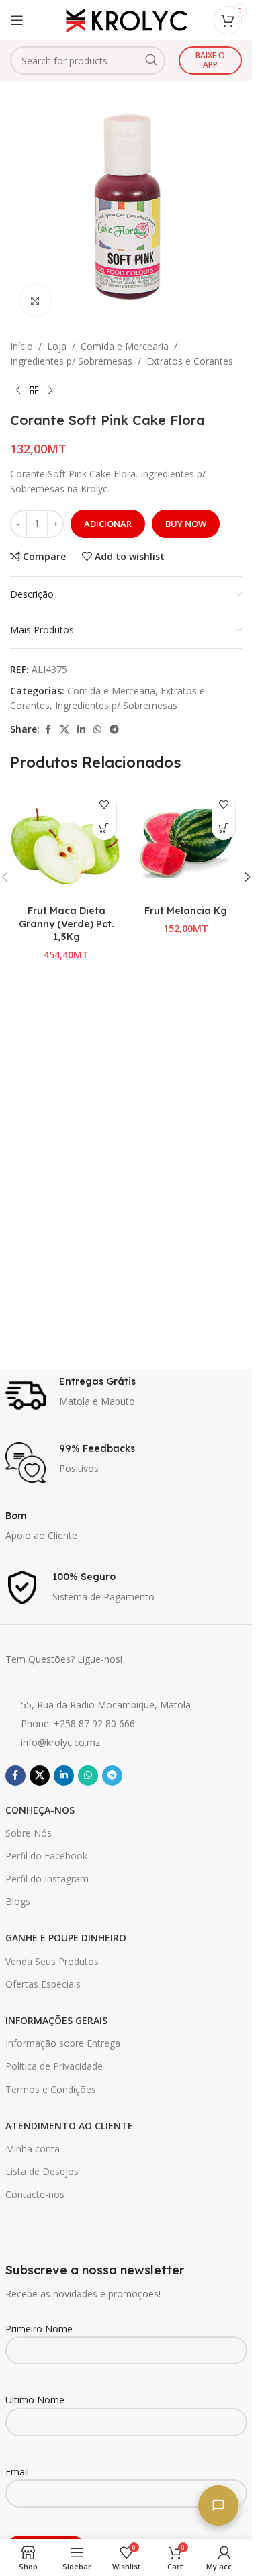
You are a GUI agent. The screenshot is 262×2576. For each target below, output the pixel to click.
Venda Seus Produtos (52, 1961)
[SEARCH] (151, 60)
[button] (104, 828)
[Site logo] (126, 19)
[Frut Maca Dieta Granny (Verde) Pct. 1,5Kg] (67, 843)
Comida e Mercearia (125, 346)
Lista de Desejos (42, 2171)
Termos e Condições (51, 2089)
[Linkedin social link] (81, 730)
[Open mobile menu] (17, 20)
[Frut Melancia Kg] (186, 843)
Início (21, 346)
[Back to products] (34, 391)
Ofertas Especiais (43, 1984)
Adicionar (108, 524)
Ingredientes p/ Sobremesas (71, 361)
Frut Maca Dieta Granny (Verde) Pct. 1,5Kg (66, 924)
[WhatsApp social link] (97, 730)
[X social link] (64, 730)
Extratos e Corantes (190, 361)
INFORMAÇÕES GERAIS (56, 2020)
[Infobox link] (126, 1395)
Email (17, 2472)
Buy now (186, 524)
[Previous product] (18, 391)
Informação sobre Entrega (63, 2043)
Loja (57, 346)
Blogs (18, 1901)
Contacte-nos (35, 2194)
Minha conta (33, 2149)
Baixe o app (210, 60)
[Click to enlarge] (35, 301)
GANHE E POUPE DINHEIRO (66, 1938)
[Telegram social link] (114, 730)
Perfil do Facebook (46, 1856)
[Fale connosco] (218, 2505)
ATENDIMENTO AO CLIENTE (69, 2126)
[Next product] (50, 391)
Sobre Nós (29, 1833)
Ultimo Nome (35, 2400)
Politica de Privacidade (54, 2066)
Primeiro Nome (39, 2329)
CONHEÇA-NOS (40, 1810)
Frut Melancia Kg (186, 911)
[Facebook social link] (48, 730)
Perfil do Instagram (47, 1879)
